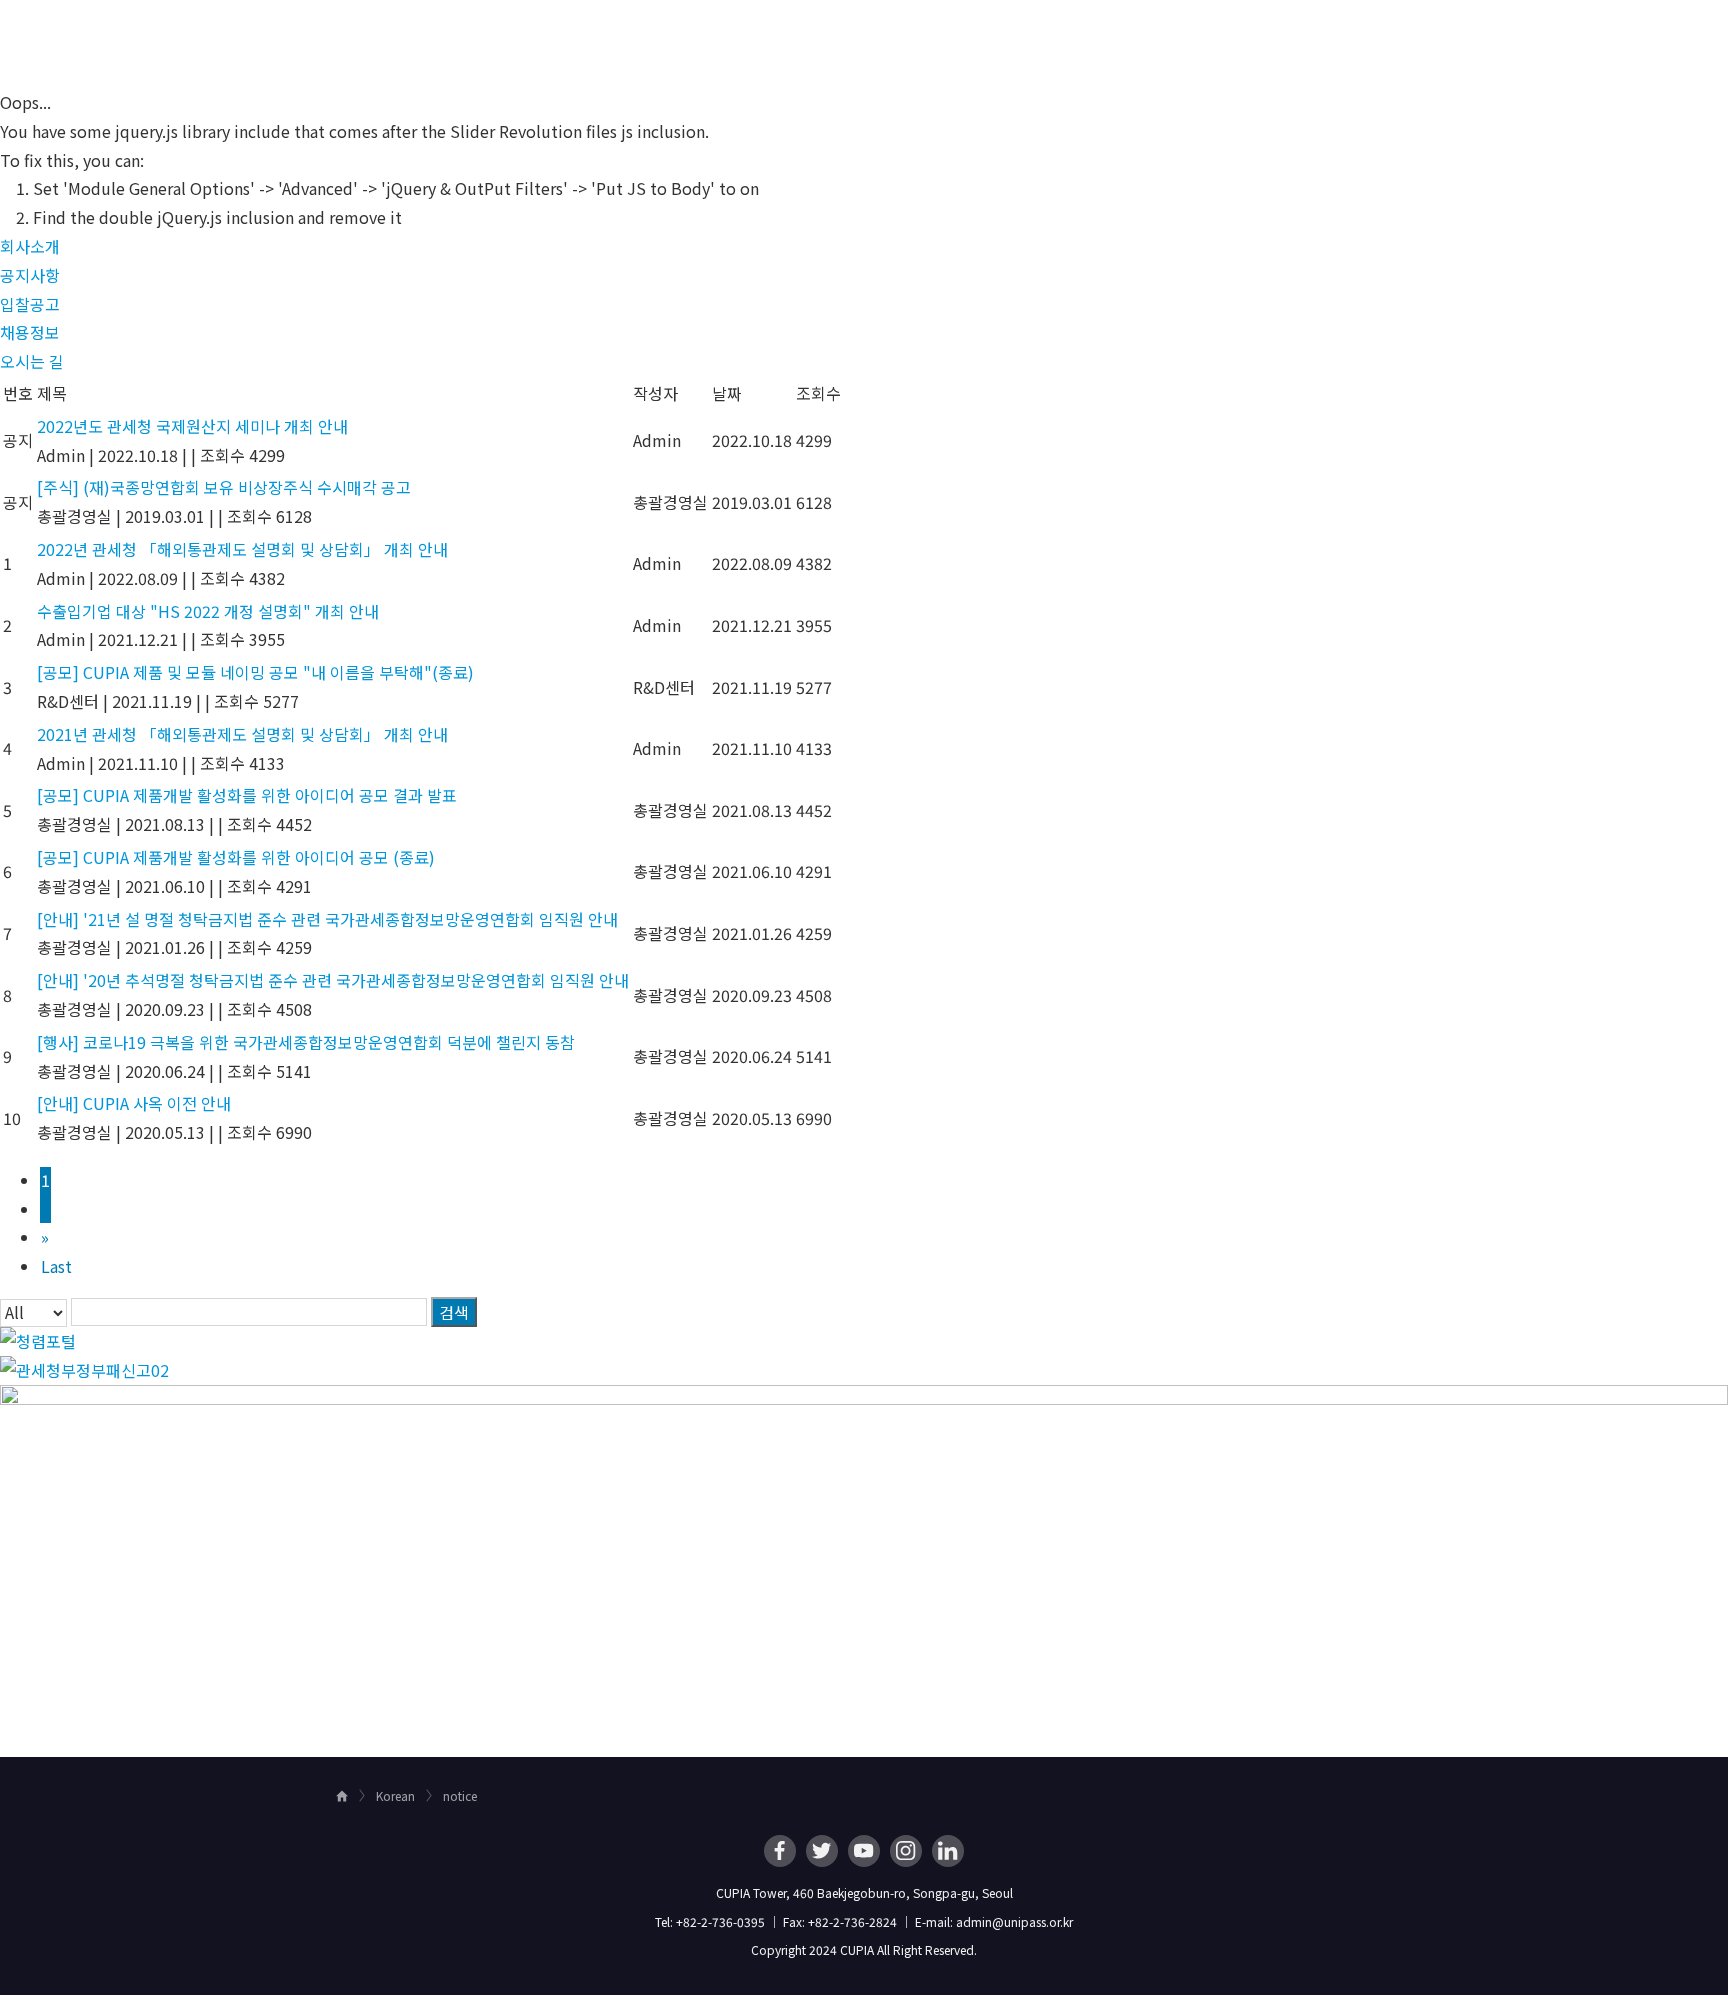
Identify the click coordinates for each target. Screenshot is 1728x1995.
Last (56, 1266)
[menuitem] (793, 36)
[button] (30, 246)
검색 (454, 1312)
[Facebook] (780, 1851)
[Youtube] (864, 1851)
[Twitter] (822, 1851)
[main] (864, 914)
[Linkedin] (948, 1851)
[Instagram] (906, 1851)
